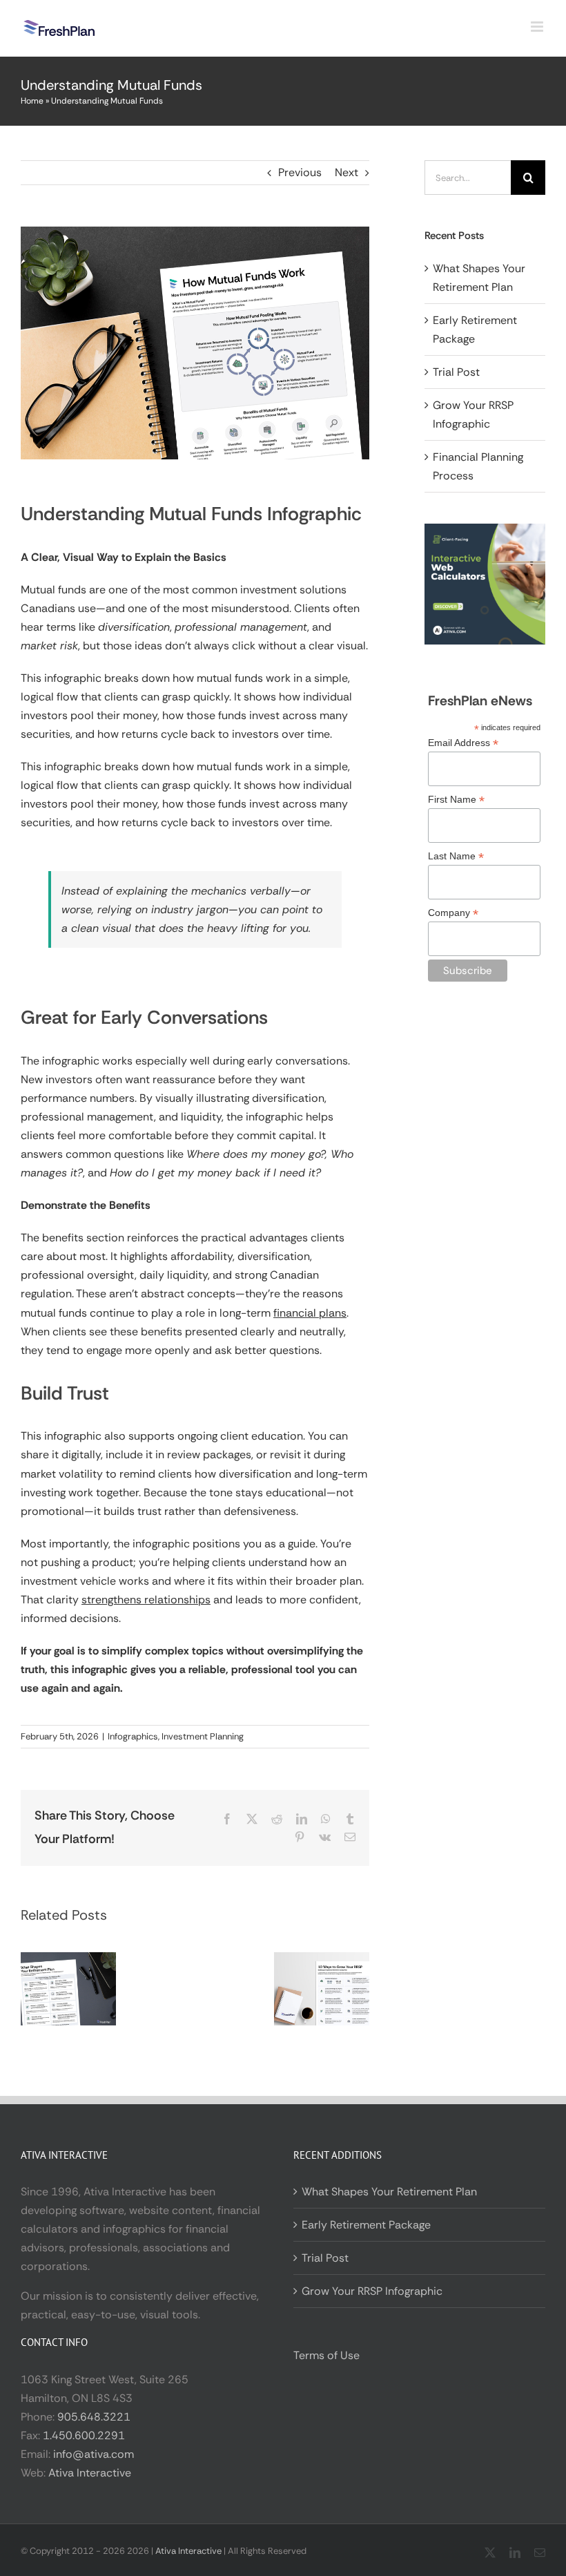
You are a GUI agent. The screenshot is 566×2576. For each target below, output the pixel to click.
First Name (456, 800)
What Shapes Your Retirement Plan (389, 2192)
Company (453, 913)
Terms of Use (326, 2355)
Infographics (133, 1736)
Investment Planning (203, 1736)
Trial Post (456, 372)
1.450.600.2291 (84, 2435)
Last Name (456, 856)
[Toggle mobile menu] (538, 27)
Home (32, 101)
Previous (300, 172)
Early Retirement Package (366, 2225)
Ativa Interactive (90, 2473)
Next (347, 172)
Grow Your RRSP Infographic (372, 2291)
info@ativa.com (94, 2454)
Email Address (463, 743)
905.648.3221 (94, 2417)
